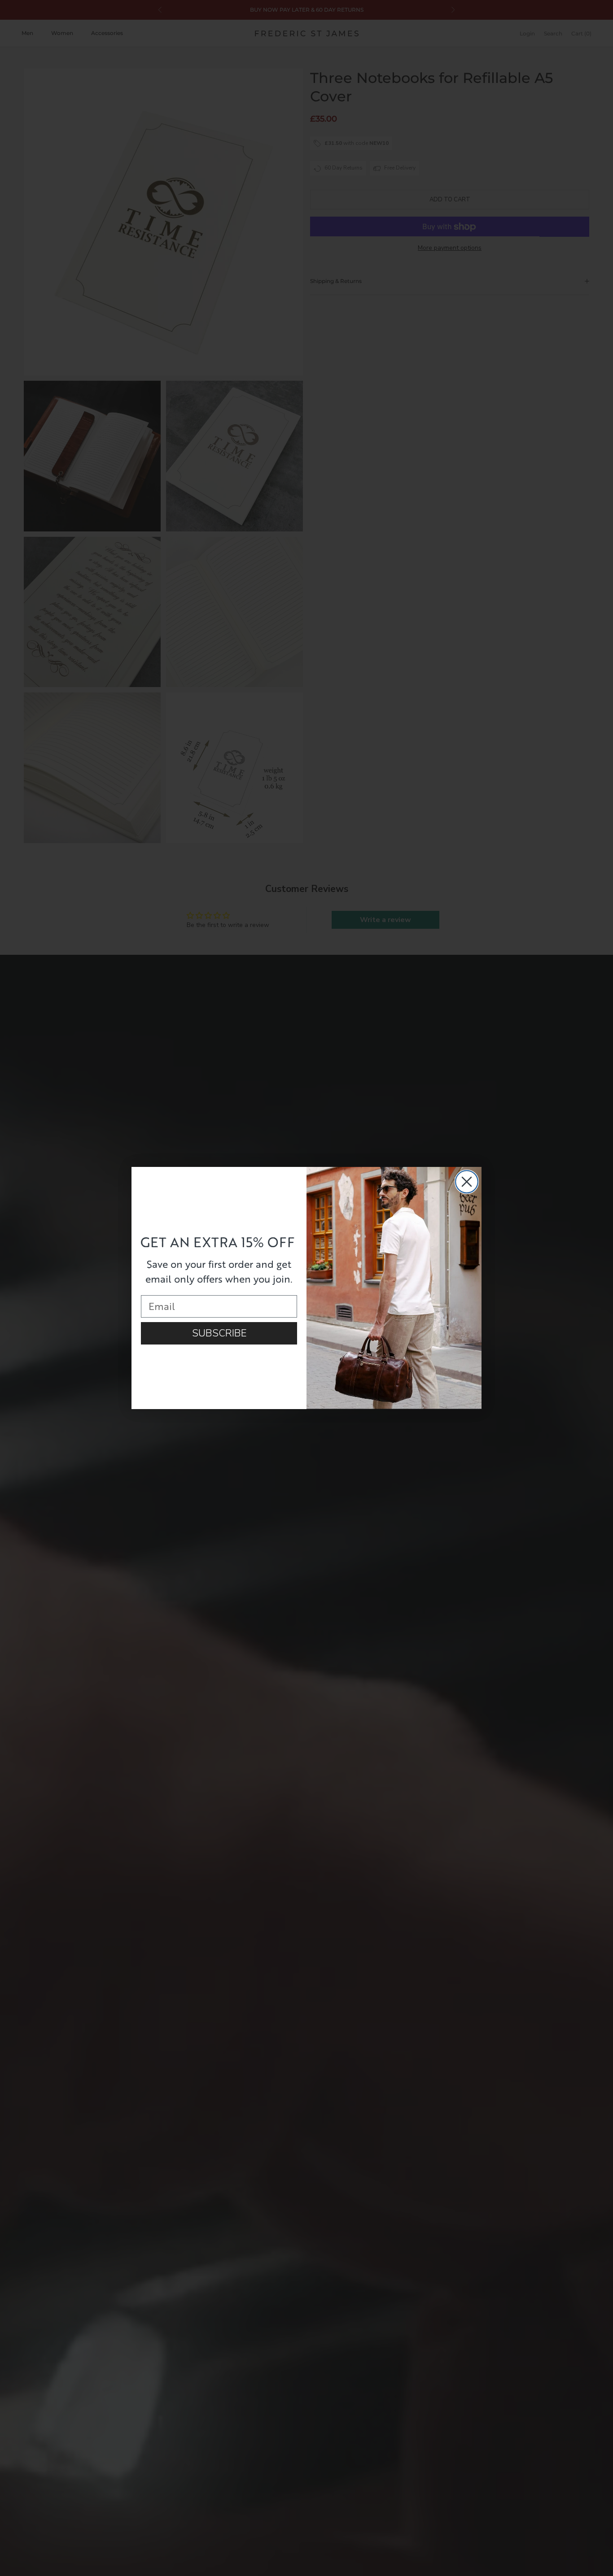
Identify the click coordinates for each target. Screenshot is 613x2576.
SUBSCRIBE (219, 1333)
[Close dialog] (467, 1182)
